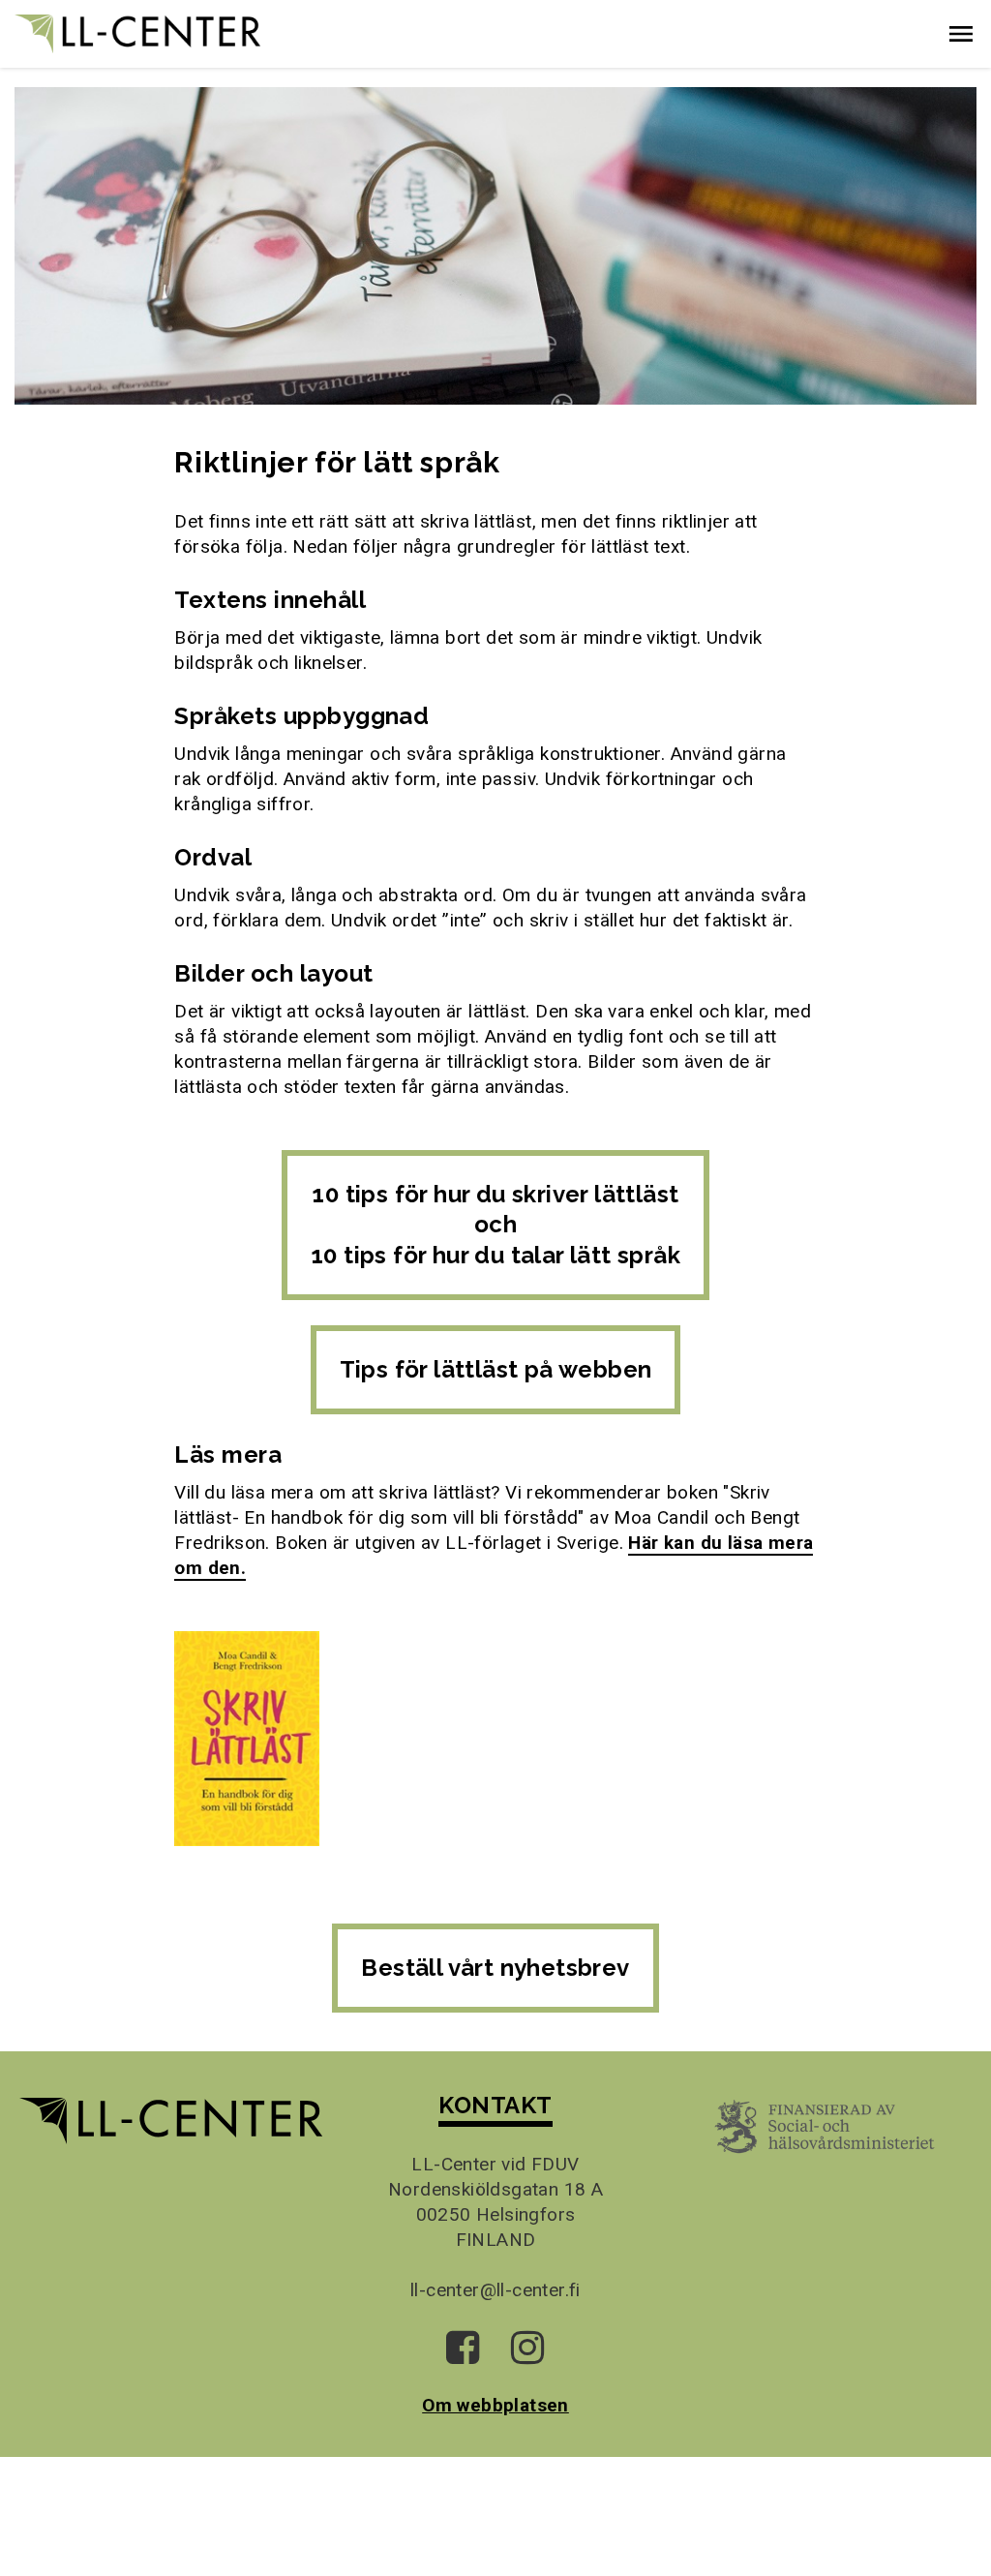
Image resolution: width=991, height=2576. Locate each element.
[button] (961, 34)
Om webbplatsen (495, 2405)
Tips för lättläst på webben (496, 1369)
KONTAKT (495, 2105)
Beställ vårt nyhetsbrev (495, 1968)
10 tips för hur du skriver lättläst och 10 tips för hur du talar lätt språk (495, 1225)
